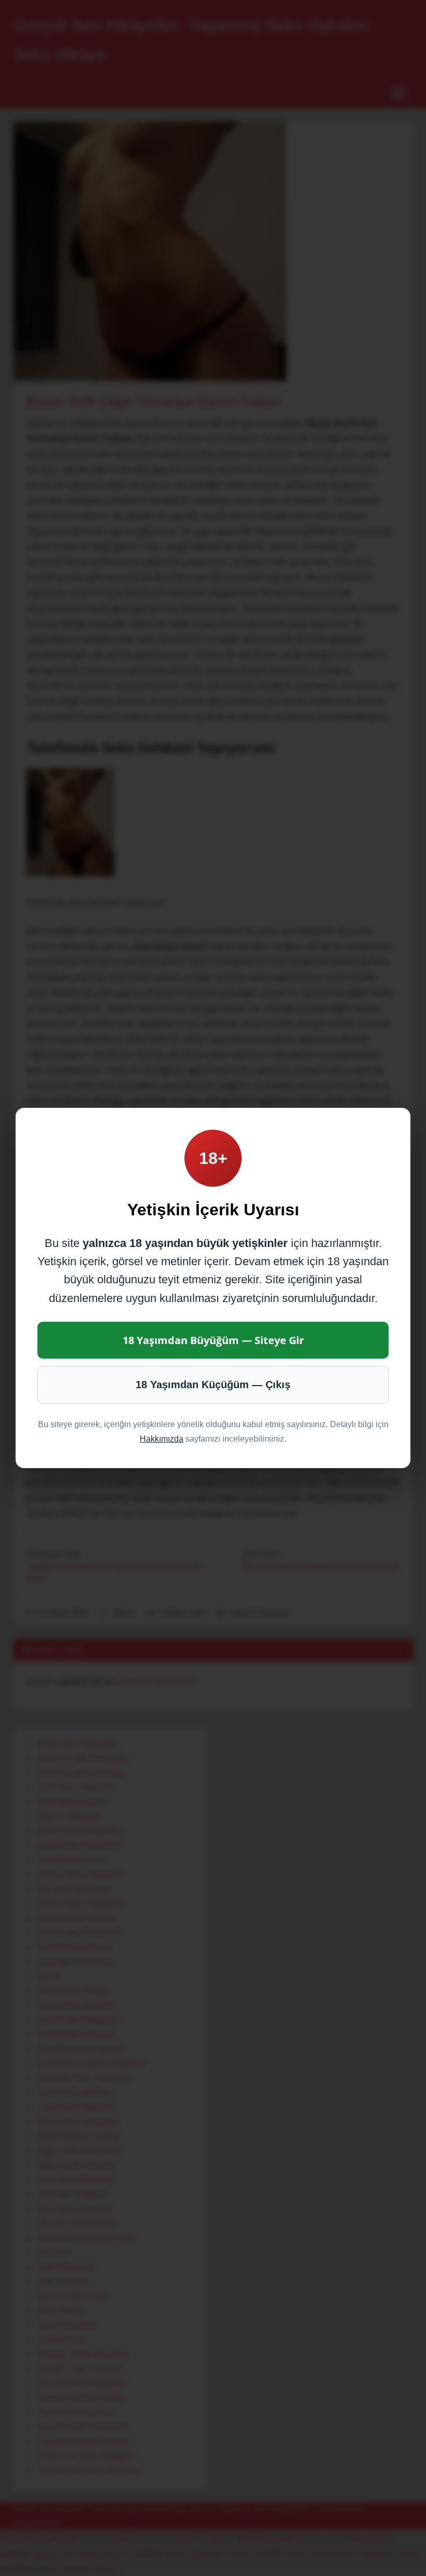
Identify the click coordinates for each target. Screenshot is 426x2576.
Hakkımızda (162, 1439)
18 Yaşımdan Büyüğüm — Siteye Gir (213, 1340)
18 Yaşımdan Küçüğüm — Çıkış (213, 1385)
